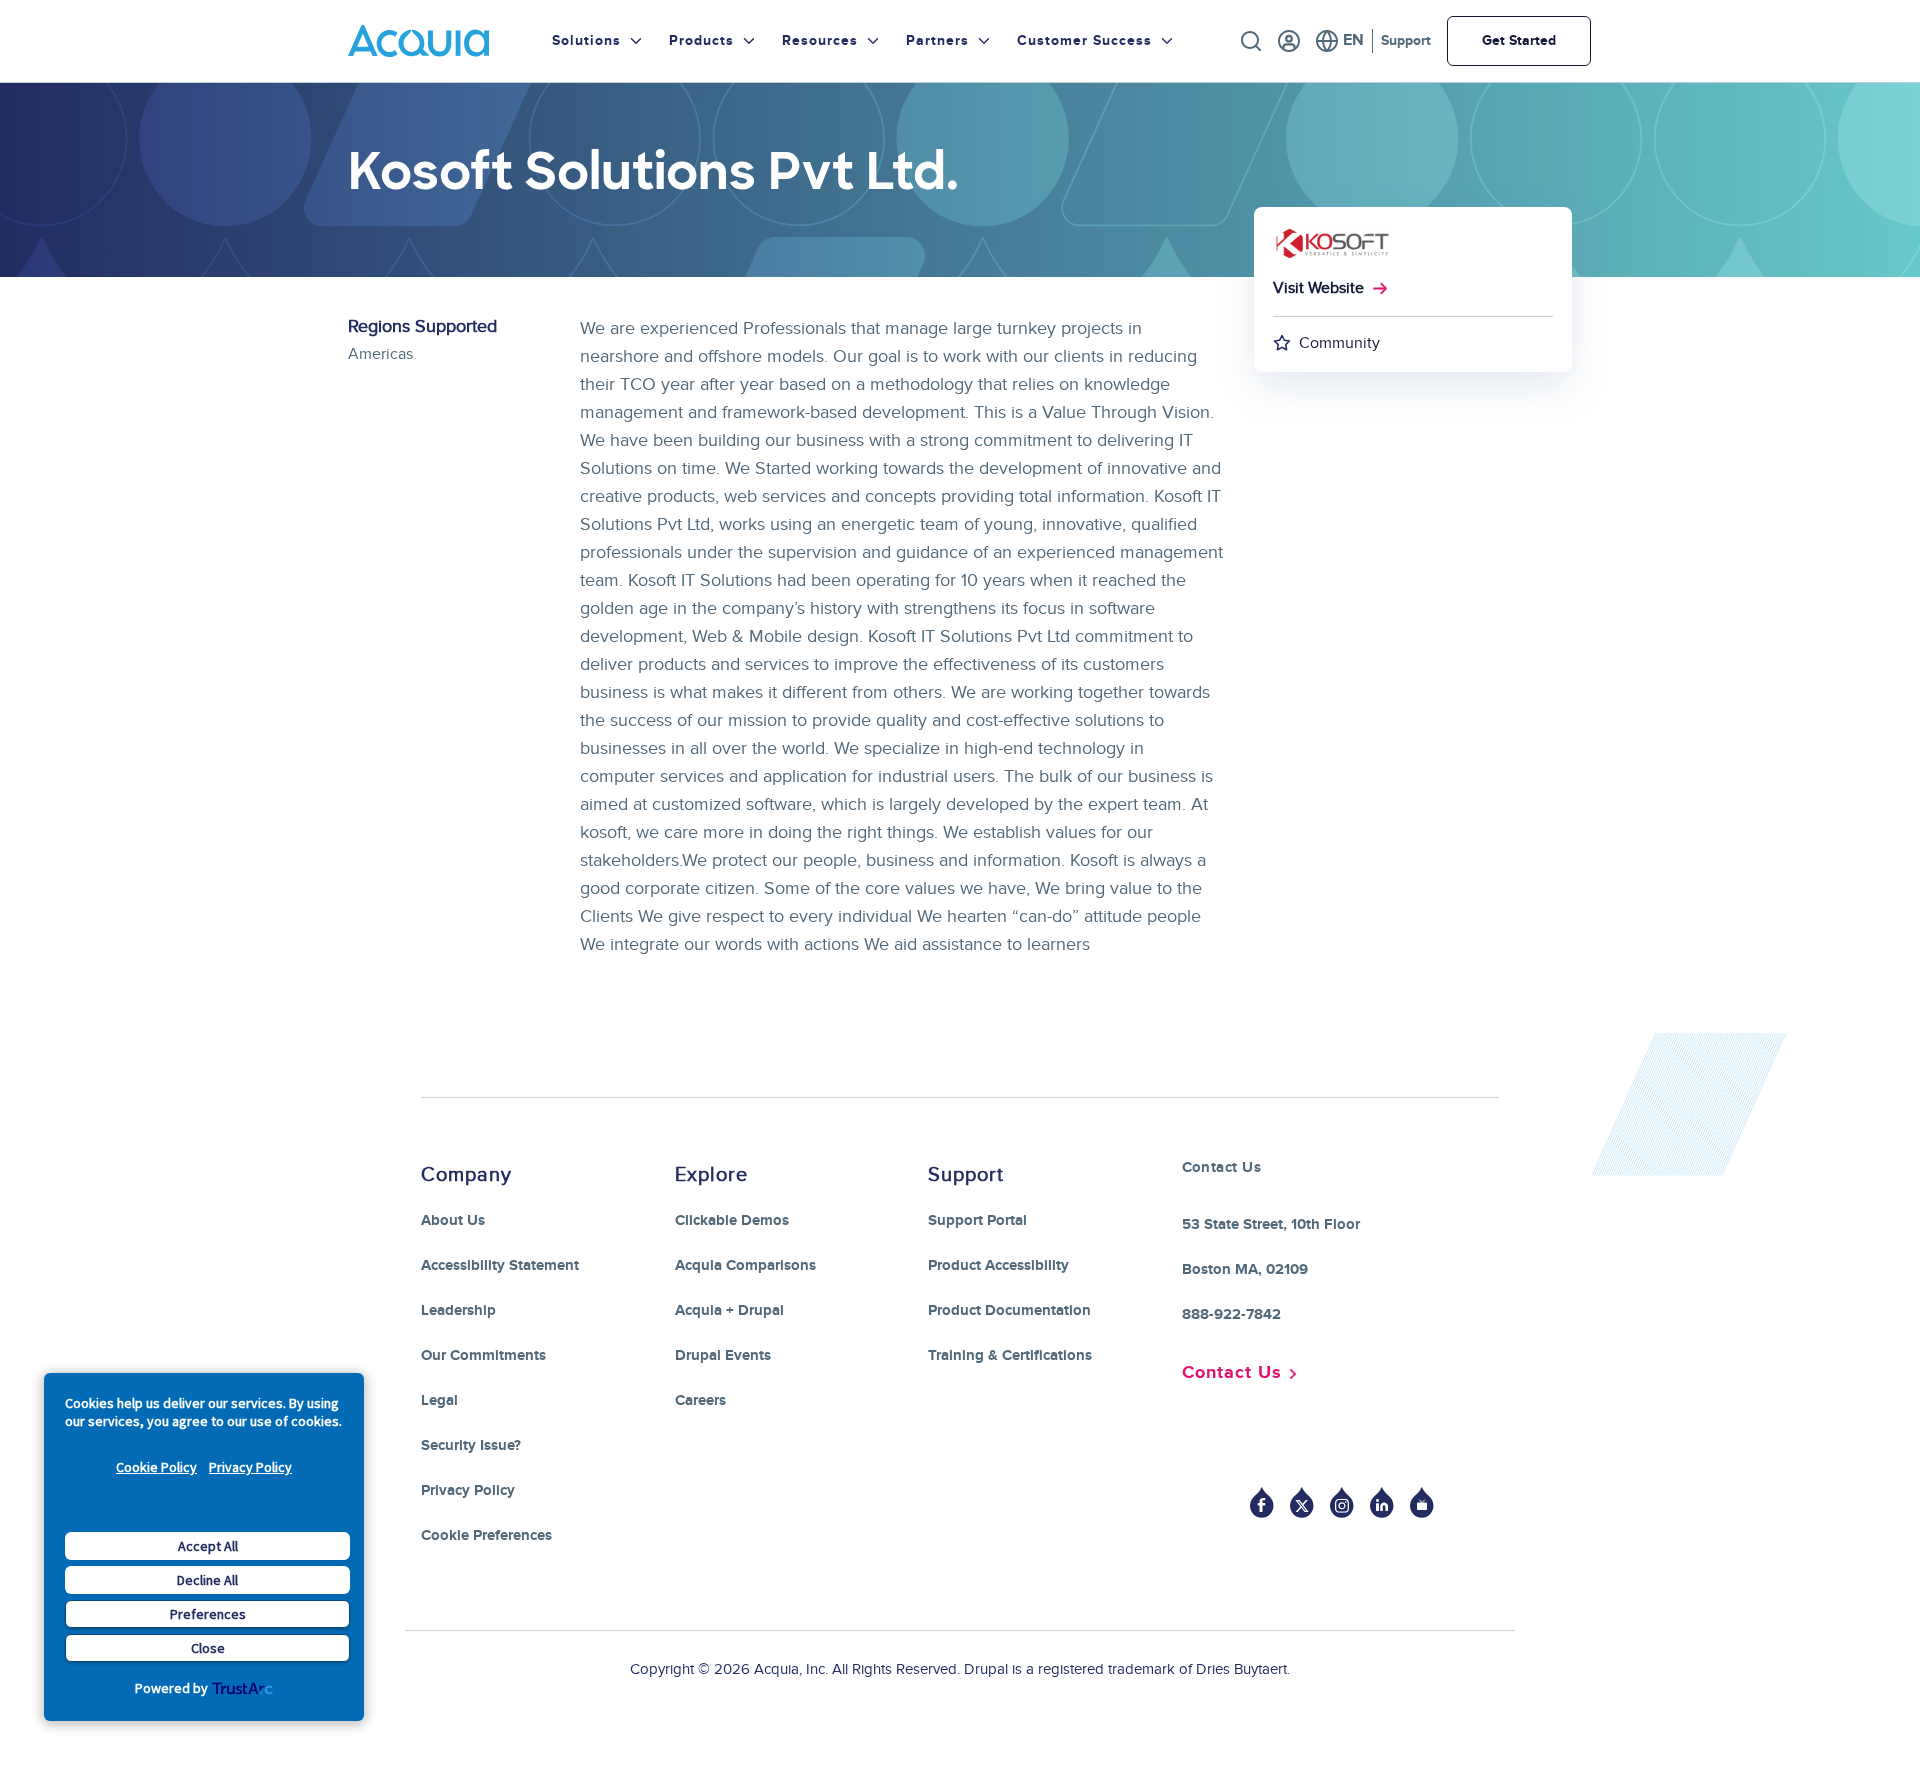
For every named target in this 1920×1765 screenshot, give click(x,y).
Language (1339, 41)
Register (1289, 41)
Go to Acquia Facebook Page (1262, 1502)
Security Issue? (471, 1445)
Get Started (1519, 40)
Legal (439, 1400)
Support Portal (977, 1220)
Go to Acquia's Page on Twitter (1302, 1502)
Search (1251, 41)
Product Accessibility (998, 1265)
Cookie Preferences (486, 1535)
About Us (453, 1220)
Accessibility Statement (500, 1265)
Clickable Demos (732, 1220)
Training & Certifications (1010, 1355)
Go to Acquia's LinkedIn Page (1382, 1502)
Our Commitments (483, 1355)
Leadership (458, 1310)
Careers (700, 1400)
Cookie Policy (156, 1467)
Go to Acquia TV (1422, 1502)
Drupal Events (723, 1355)
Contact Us (1232, 1373)
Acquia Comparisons (745, 1265)
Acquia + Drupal (729, 1310)
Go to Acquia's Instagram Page (1342, 1502)
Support (1406, 40)
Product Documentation (1009, 1310)
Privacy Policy (250, 1467)
